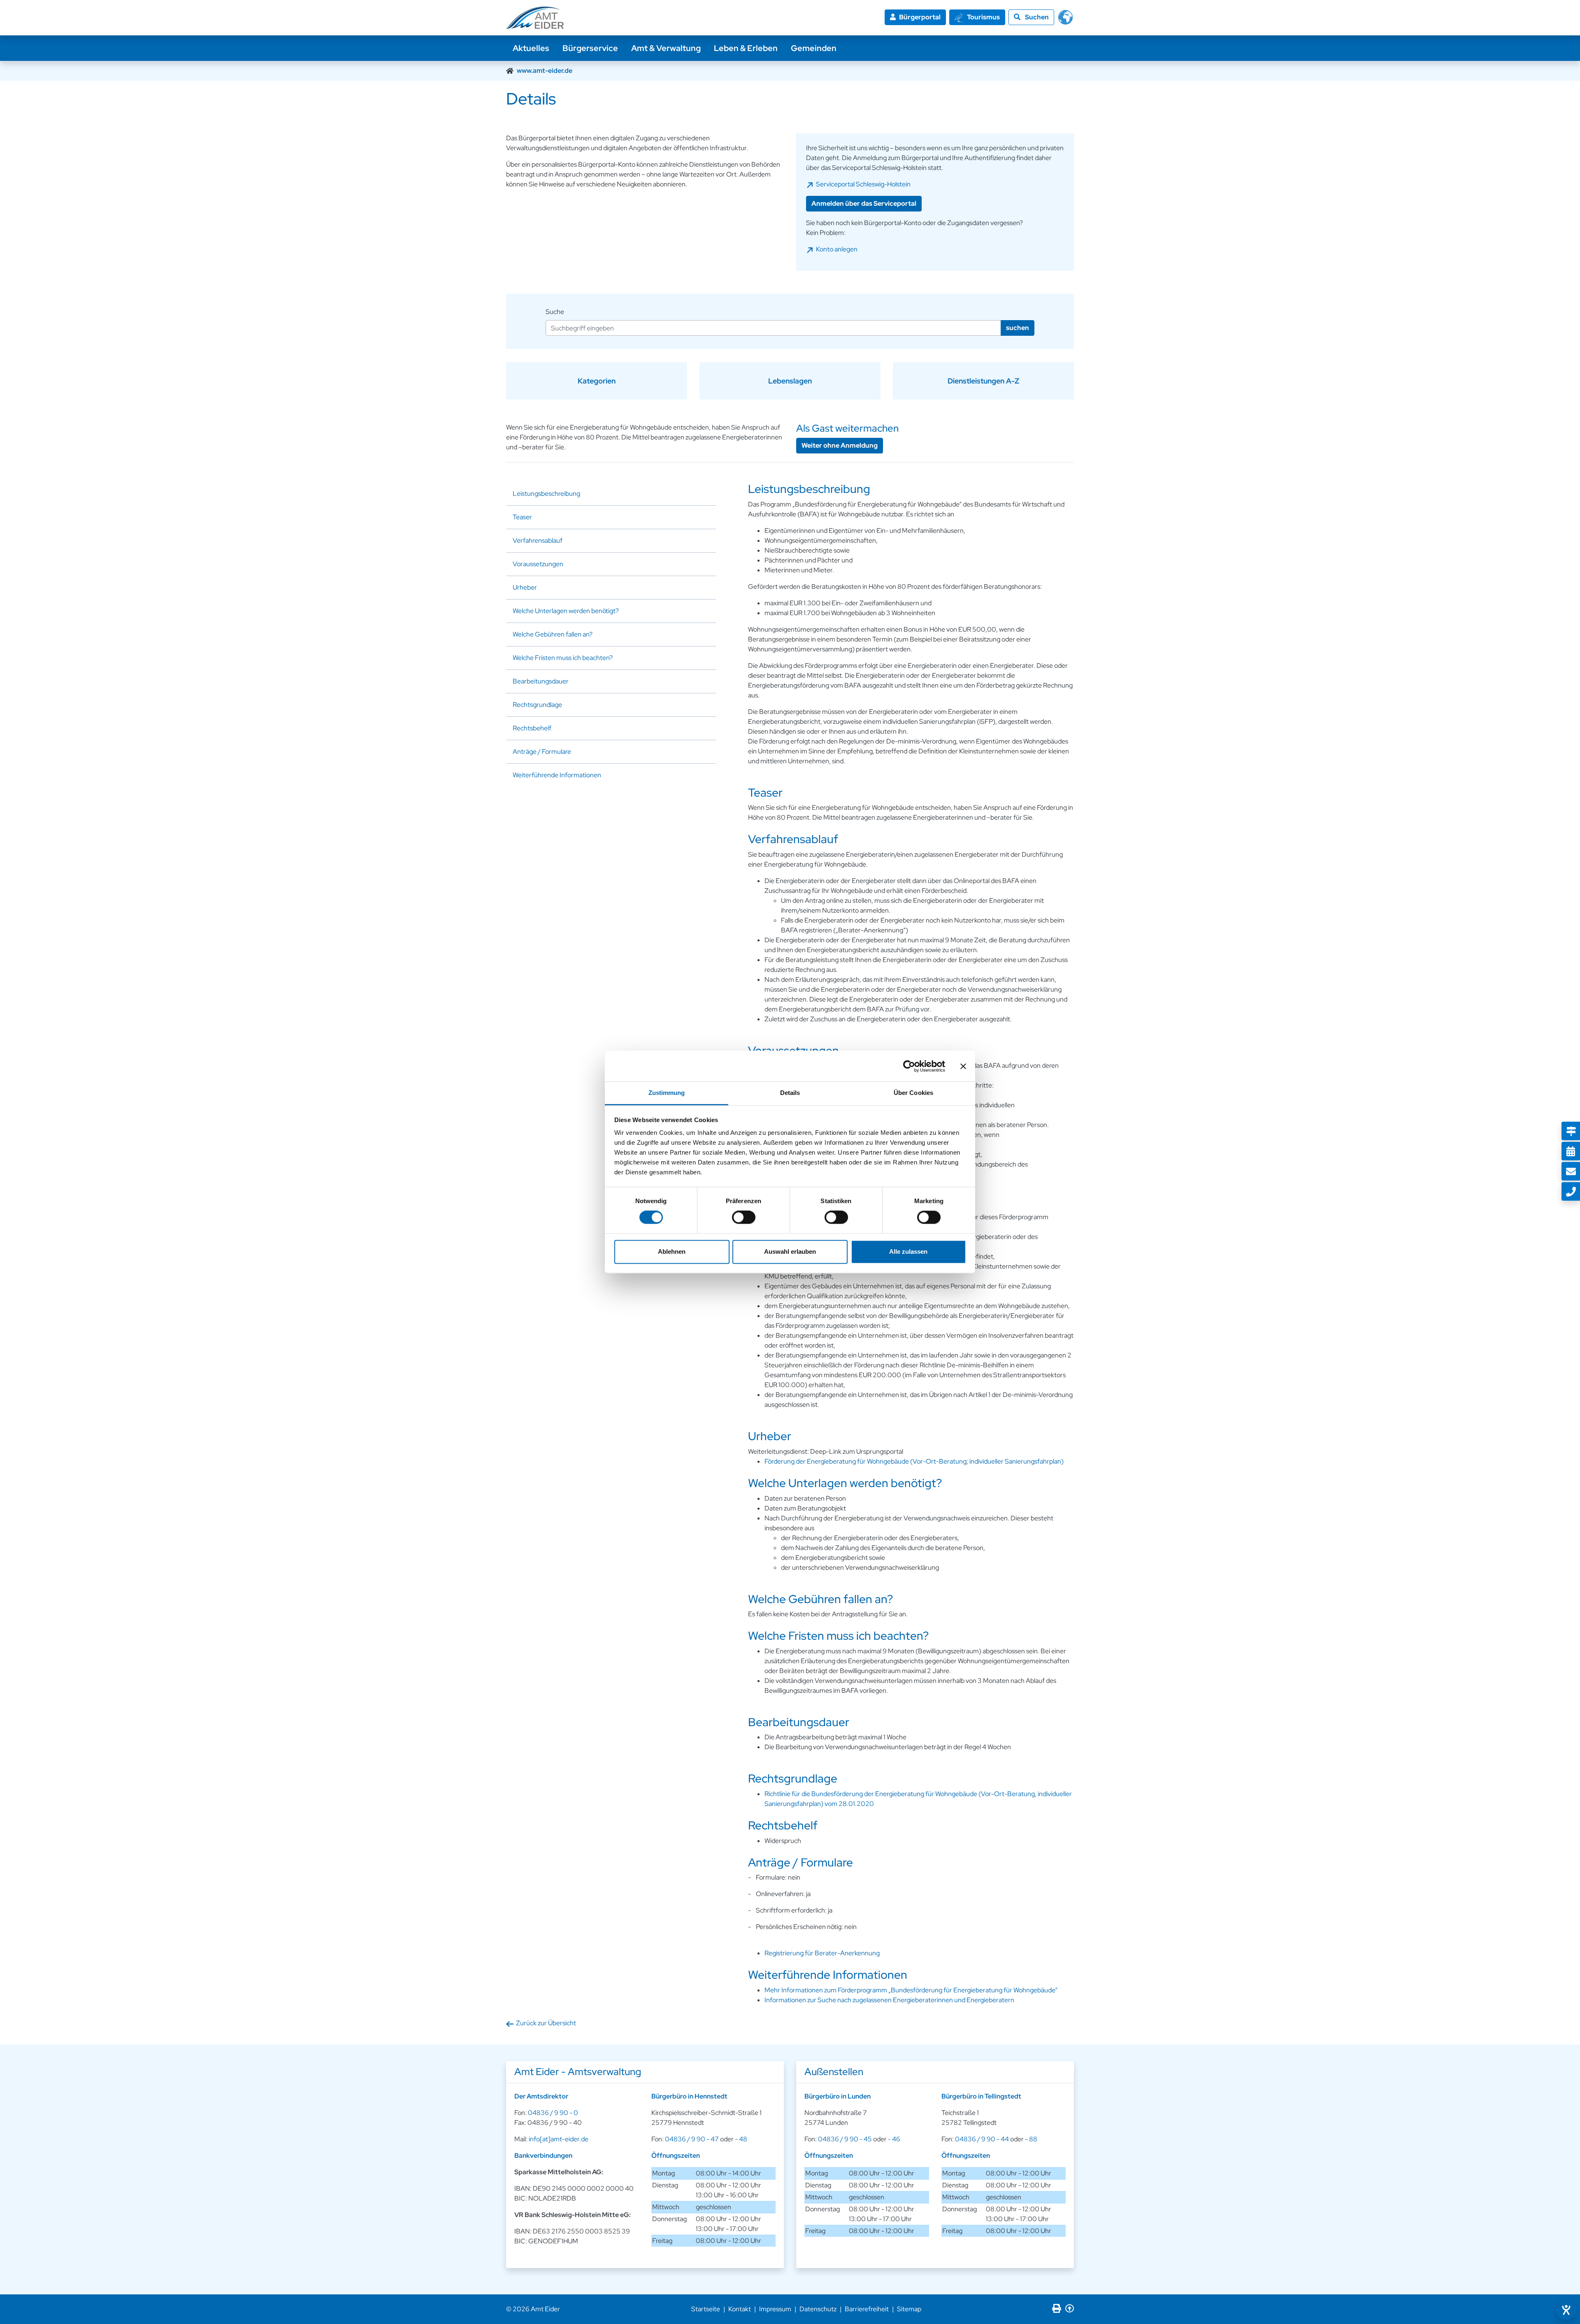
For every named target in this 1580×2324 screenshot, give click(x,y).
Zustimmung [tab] (667, 1093)
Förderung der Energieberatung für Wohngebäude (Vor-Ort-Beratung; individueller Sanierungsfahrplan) (914, 1461)
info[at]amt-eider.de (559, 2139)
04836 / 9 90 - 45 (845, 2139)
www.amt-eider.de (545, 71)
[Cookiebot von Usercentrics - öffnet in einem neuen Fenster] (909, 1066)
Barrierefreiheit (867, 2309)
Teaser (522, 517)
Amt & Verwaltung (666, 48)
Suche (555, 312)
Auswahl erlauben (790, 1251)
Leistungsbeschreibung (546, 494)
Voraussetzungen (538, 564)
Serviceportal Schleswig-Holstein (863, 184)
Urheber (525, 587)
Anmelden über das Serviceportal (864, 203)
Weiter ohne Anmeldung (840, 445)
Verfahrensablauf (538, 540)
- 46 (894, 2139)
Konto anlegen (837, 249)
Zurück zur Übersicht (546, 2023)
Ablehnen (672, 1251)
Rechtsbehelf (532, 728)
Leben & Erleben (746, 48)
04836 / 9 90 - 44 (982, 2139)
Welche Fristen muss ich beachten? (563, 658)
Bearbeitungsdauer (541, 681)
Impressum (775, 2309)
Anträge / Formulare (542, 752)
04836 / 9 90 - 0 (553, 2113)
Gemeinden (814, 48)
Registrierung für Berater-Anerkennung (822, 1953)
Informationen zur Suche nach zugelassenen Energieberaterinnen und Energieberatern (889, 2000)
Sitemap (909, 2309)
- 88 (1031, 2139)
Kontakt (740, 2309)
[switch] (744, 1218)
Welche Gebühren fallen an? (553, 634)
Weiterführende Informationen (557, 775)
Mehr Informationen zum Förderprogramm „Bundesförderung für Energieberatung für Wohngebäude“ (911, 1990)
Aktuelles (531, 48)
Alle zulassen (908, 1251)
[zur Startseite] (535, 18)
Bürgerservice (590, 48)
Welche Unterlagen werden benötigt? (566, 611)
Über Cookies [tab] (913, 1093)
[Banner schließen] (963, 1066)
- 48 (741, 2139)
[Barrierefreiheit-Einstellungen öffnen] (1566, 2310)
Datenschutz (818, 2309)
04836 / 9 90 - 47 (692, 2139)
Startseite (706, 2309)
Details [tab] (790, 1093)
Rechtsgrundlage (537, 705)
